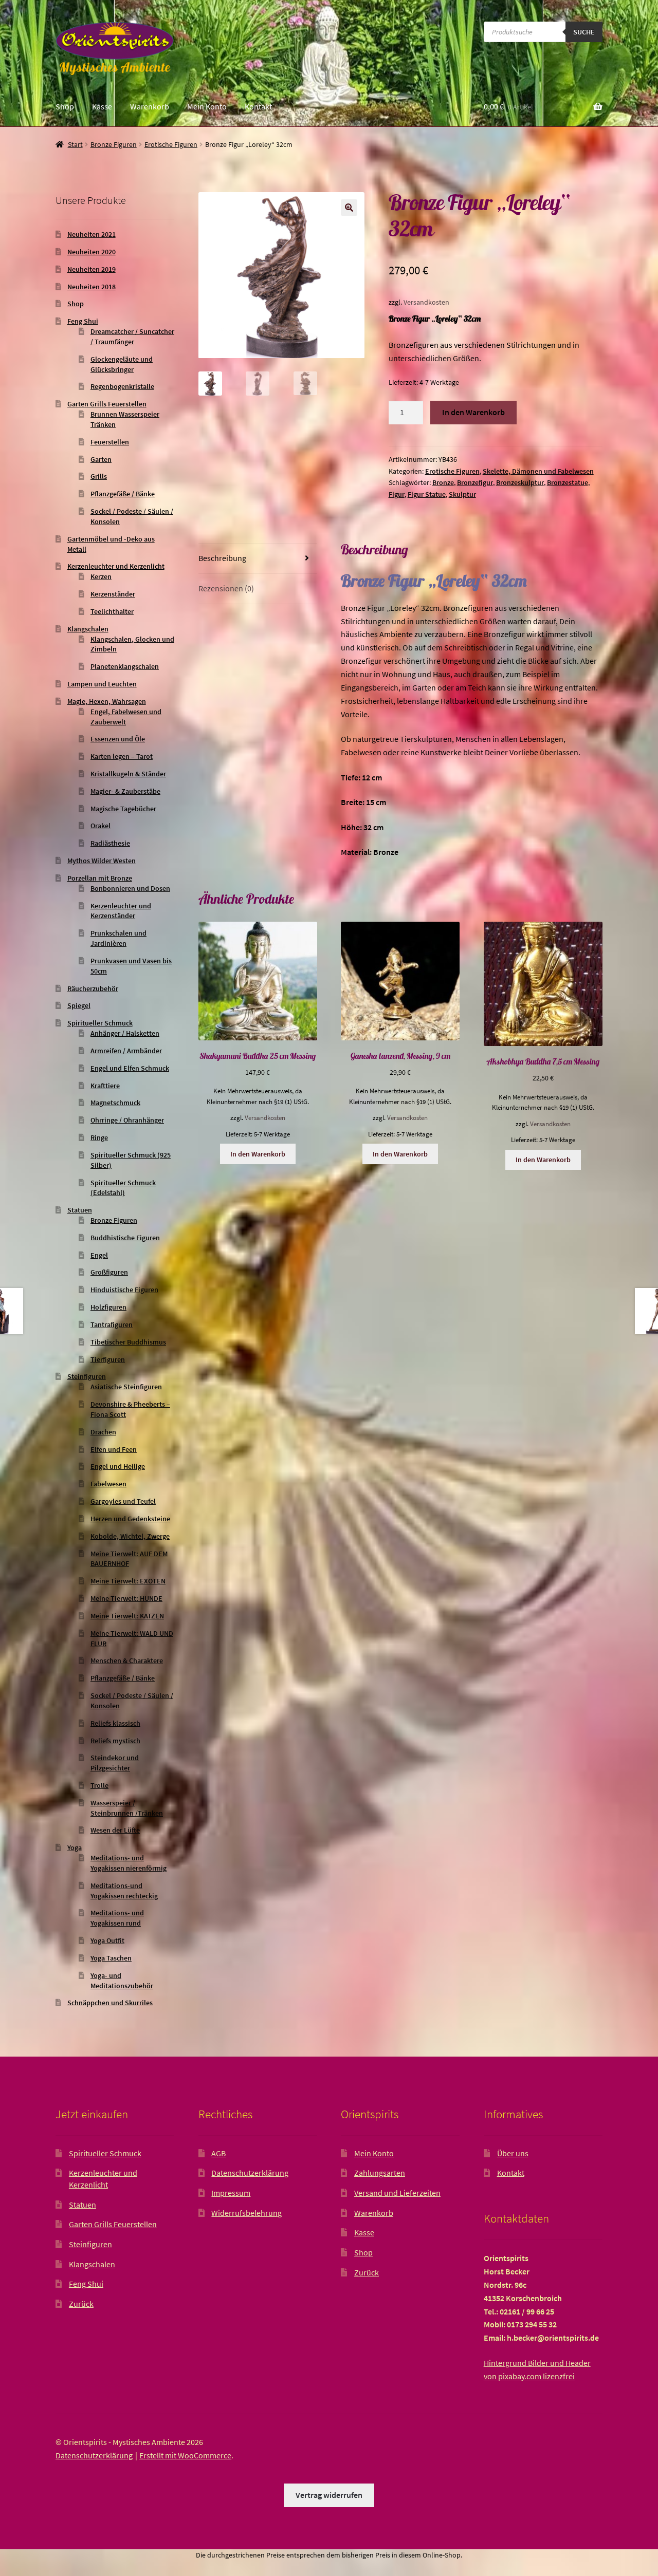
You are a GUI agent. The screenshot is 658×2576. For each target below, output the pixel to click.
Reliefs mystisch (115, 1741)
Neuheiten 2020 (92, 252)
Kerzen (101, 576)
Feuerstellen (110, 442)
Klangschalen (88, 629)
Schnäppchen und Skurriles (110, 2003)
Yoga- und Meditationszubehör (122, 1981)
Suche (584, 32)
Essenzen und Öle (118, 739)
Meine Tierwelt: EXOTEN (128, 1581)
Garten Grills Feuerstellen (107, 404)
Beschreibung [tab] (222, 558)
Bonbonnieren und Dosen (130, 888)
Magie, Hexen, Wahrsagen (107, 701)
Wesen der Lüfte (115, 1830)
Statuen (80, 1210)
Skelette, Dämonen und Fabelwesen (538, 471)
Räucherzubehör (93, 988)
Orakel (100, 826)
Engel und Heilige (118, 1466)
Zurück (81, 2304)
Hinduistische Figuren (124, 1290)
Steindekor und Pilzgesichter (115, 1763)
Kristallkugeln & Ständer (128, 774)
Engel (99, 1255)
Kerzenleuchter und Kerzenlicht (116, 566)
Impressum (231, 2193)
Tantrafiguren (112, 1324)
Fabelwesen (108, 1484)
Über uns (513, 2153)
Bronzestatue (568, 482)
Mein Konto (207, 106)
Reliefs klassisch (115, 1723)
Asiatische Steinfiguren (126, 1387)
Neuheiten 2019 (92, 269)
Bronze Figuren (114, 144)
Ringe (99, 1137)
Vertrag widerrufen (329, 2495)
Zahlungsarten (380, 2173)
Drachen (103, 1432)
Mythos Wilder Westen (102, 861)
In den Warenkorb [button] (258, 1154)
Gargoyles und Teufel (123, 1501)
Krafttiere (105, 1086)
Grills (99, 476)
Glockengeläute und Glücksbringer (122, 364)
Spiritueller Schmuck (100, 1023)
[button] (349, 208)
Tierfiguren (108, 1359)
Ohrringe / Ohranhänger (127, 1120)
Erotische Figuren (171, 144)
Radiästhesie (110, 843)
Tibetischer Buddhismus (128, 1342)
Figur (397, 494)
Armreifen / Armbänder (126, 1051)
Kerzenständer (113, 594)
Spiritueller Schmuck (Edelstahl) (123, 1188)
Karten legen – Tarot (122, 756)
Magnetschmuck (115, 1103)
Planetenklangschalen (125, 666)
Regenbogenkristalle (122, 386)
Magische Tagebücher (123, 809)
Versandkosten (426, 302)
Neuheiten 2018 (92, 287)
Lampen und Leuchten (102, 684)
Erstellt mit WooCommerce (185, 2455)
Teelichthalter (112, 611)
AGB (218, 2153)
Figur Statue (427, 494)
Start (75, 144)
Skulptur (462, 494)
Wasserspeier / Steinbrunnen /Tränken (127, 1808)
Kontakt (258, 106)
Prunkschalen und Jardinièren (118, 938)
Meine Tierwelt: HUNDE (126, 1598)
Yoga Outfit (107, 1940)
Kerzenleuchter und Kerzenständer (121, 911)
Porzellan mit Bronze (100, 878)
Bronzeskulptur (520, 482)
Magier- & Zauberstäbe (125, 791)
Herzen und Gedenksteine (130, 1519)
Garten (101, 459)
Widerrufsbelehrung (246, 2213)
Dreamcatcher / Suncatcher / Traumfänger (132, 337)
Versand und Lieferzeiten (397, 2193)
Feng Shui (83, 321)
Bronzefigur (475, 482)
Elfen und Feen (114, 1449)
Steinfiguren (87, 1376)
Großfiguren (109, 1272)
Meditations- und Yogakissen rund (117, 1918)
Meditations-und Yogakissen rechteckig (124, 1891)
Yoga (75, 1847)
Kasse (102, 106)
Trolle (99, 1785)
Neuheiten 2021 (92, 234)
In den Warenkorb (473, 412)
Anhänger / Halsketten (125, 1033)
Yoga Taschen (111, 1958)
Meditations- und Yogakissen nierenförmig (129, 1863)
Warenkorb (150, 106)
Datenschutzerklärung (250, 2173)
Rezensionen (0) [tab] (226, 588)
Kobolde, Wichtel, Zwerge (130, 1536)
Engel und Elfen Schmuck (130, 1068)
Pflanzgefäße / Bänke (123, 494)
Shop (65, 106)
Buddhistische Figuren (125, 1238)
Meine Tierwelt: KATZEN (127, 1616)
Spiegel (79, 1005)
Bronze (443, 482)
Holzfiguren (108, 1307)
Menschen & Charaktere (127, 1660)
